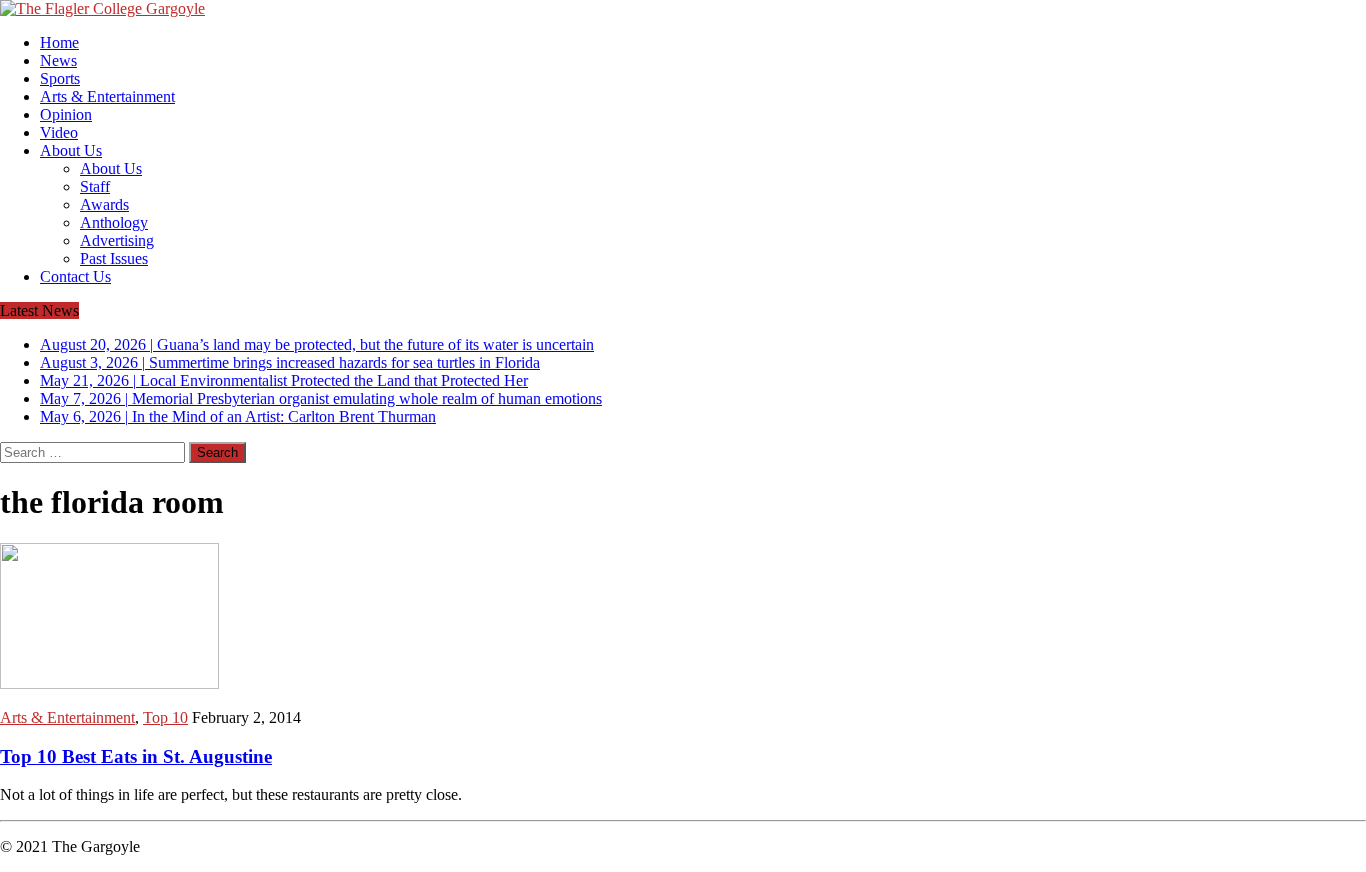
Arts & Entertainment (107, 96)
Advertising (117, 240)
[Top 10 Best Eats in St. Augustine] (109, 683)
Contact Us (75, 276)
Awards (104, 204)
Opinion (66, 114)
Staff (95, 186)
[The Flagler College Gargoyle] (683, 9)
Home (59, 42)
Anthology (114, 222)
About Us (71, 150)
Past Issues (114, 258)
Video (59, 132)
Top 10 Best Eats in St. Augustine (136, 756)
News (58, 60)
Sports (60, 78)
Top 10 (165, 717)
